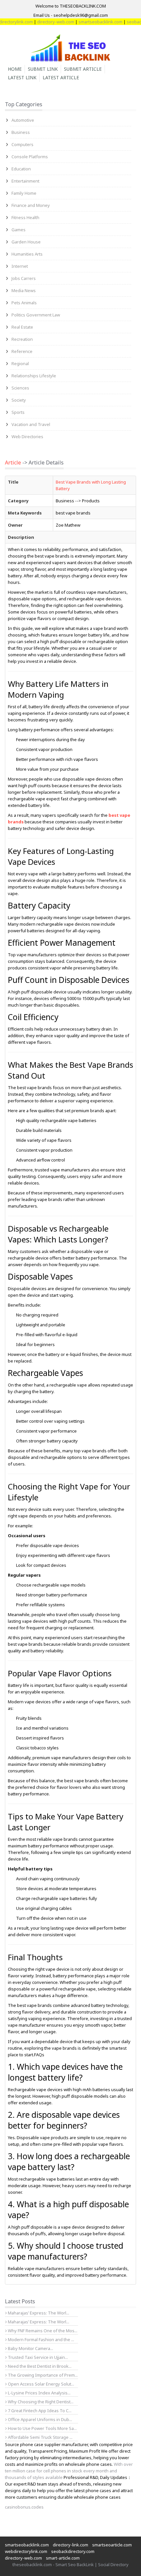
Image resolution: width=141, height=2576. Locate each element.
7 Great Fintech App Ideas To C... (39, 2411)
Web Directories (27, 437)
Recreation (22, 339)
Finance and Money (31, 205)
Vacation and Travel (31, 424)
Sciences (20, 388)
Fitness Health (25, 217)
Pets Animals (24, 303)
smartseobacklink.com (87, 22)
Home (15, 69)
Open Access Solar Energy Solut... (40, 2384)
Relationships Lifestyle (34, 376)
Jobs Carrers (24, 278)
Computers (22, 144)
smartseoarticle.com (112, 2545)
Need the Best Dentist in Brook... (39, 2366)
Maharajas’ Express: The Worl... (38, 2313)
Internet (20, 266)
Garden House (26, 242)
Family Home (24, 193)
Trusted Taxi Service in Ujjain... (37, 2357)
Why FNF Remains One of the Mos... (42, 2331)
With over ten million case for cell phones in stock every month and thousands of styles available (69, 2471)
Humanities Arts (27, 254)
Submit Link (43, 69)
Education (21, 169)
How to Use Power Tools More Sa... (42, 2428)
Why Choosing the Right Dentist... (40, 2402)
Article (13, 463)
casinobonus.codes (24, 2507)
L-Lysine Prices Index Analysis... (39, 2393)
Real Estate (22, 327)
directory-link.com (70, 2545)
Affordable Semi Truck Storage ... (40, 2437)
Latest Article (61, 77)
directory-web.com (42, 22)
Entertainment (25, 181)
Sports (18, 412)
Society (19, 400)
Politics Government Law (36, 315)
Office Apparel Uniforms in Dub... (40, 2419)
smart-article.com (63, 2558)
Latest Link (22, 77)
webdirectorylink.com (26, 2551)
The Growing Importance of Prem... (42, 2375)
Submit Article (83, 69)
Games (19, 230)
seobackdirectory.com (73, 2551)
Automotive (23, 120)
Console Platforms (30, 157)
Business (21, 132)
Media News (24, 290)
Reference (22, 351)
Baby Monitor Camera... (30, 2348)
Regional (20, 363)
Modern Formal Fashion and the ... (40, 2339)
